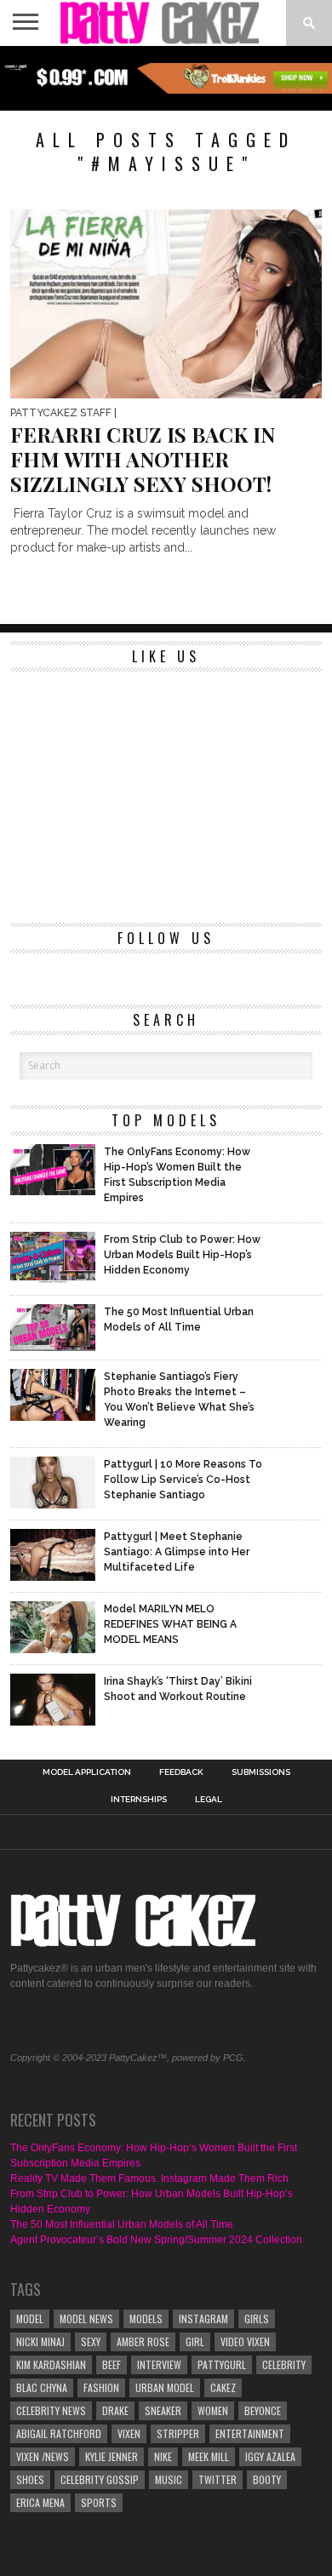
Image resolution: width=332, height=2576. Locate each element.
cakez (223, 2387)
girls (257, 2318)
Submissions (261, 1772)
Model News (86, 2318)
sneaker (163, 2410)
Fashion (101, 2387)
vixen (129, 2433)
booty (267, 2479)
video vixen (245, 2341)
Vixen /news (43, 2456)
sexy (91, 2341)
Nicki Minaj (40, 2341)
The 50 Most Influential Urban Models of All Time (122, 2224)
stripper (178, 2433)
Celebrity (284, 2364)
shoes (30, 2479)
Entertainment (250, 2433)
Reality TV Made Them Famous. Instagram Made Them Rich (149, 2178)
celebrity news (51, 2410)
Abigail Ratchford (59, 2433)
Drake (115, 2410)
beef (112, 2364)
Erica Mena (40, 2502)
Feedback (181, 1772)
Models (146, 2318)
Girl (195, 2341)
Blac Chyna (42, 2387)
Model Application (87, 1772)
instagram (203, 2318)
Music (169, 2479)
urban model (165, 2387)
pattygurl (222, 2364)
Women (213, 2410)
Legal (209, 1800)
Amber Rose (143, 2341)
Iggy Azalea (270, 2456)
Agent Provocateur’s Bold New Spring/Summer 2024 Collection (156, 2240)
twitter (218, 2479)
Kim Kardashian (51, 2364)
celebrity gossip (100, 2479)
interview (159, 2364)
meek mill (209, 2456)
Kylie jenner (112, 2456)
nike (163, 2456)
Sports (99, 2502)
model (30, 2318)
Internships (139, 1800)
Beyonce (263, 2410)
